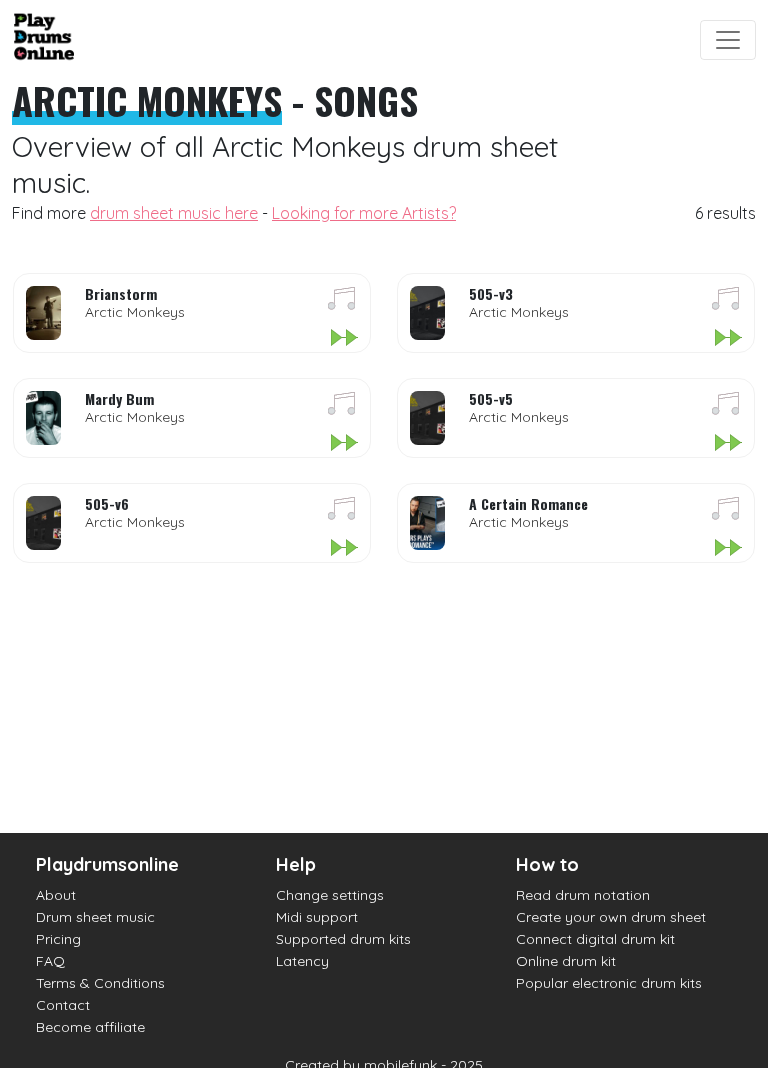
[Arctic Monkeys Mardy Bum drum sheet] (342, 407)
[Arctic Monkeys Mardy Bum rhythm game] (343, 444)
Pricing (58, 939)
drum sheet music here (174, 213)
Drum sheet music (95, 917)
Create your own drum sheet (611, 917)
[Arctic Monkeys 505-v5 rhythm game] (727, 444)
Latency (302, 961)
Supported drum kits (343, 939)
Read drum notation (583, 895)
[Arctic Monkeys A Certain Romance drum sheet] (726, 512)
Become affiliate (90, 1027)
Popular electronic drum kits (609, 983)
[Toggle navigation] (728, 40)
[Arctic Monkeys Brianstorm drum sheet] (342, 302)
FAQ (50, 961)
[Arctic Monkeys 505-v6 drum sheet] (342, 512)
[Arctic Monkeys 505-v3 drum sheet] (726, 302)
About (56, 895)
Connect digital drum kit (595, 939)
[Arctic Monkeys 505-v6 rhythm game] (343, 549)
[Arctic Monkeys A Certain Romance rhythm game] (727, 549)
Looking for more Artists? (364, 213)
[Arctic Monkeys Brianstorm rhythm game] (343, 339)
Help (296, 864)
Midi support (317, 917)
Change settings (330, 895)
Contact (63, 1005)
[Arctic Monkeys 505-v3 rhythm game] (727, 339)
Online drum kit (566, 961)
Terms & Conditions (100, 983)
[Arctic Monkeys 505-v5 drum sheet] (726, 407)
